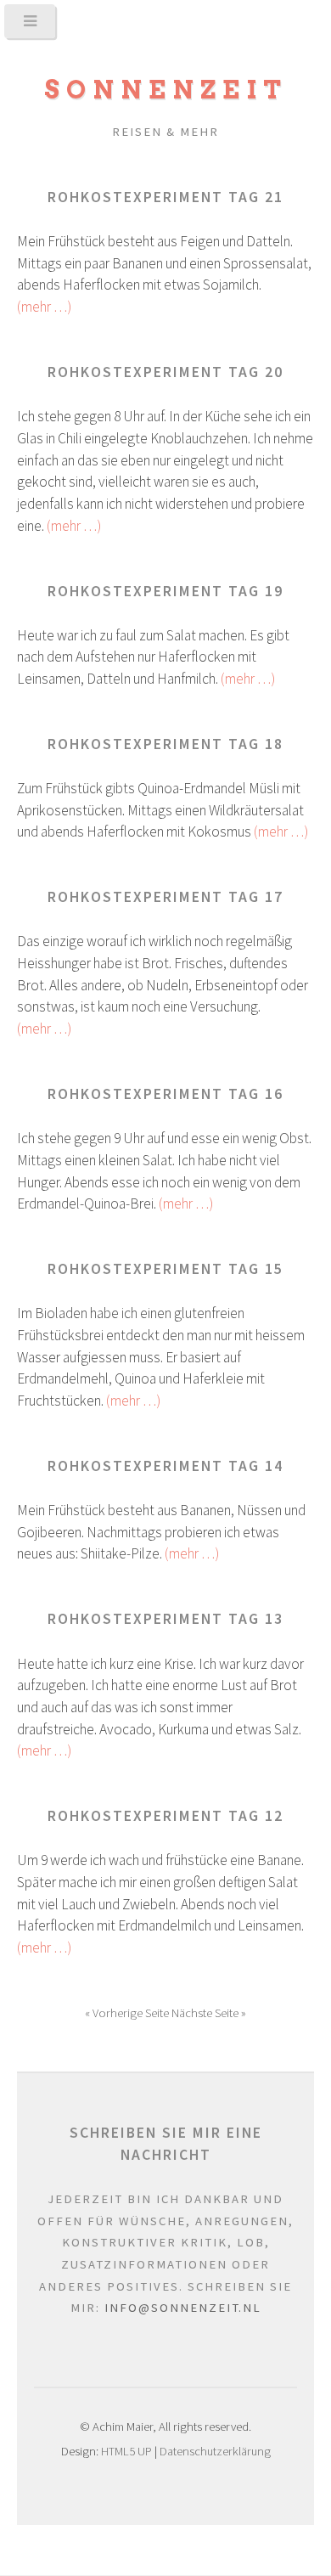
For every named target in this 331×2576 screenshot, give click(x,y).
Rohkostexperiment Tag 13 (165, 1619)
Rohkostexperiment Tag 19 (165, 591)
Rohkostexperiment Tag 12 (165, 1816)
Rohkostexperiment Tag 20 (165, 372)
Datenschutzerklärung (215, 2451)
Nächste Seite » (209, 2013)
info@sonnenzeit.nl (183, 2308)
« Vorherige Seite (128, 2013)
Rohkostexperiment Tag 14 (165, 1466)
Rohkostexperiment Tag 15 (165, 1269)
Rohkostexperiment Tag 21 (165, 197)
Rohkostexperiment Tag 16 (165, 1094)
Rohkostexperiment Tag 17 (165, 897)
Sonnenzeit (166, 90)
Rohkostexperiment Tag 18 (165, 744)
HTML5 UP (126, 2451)
